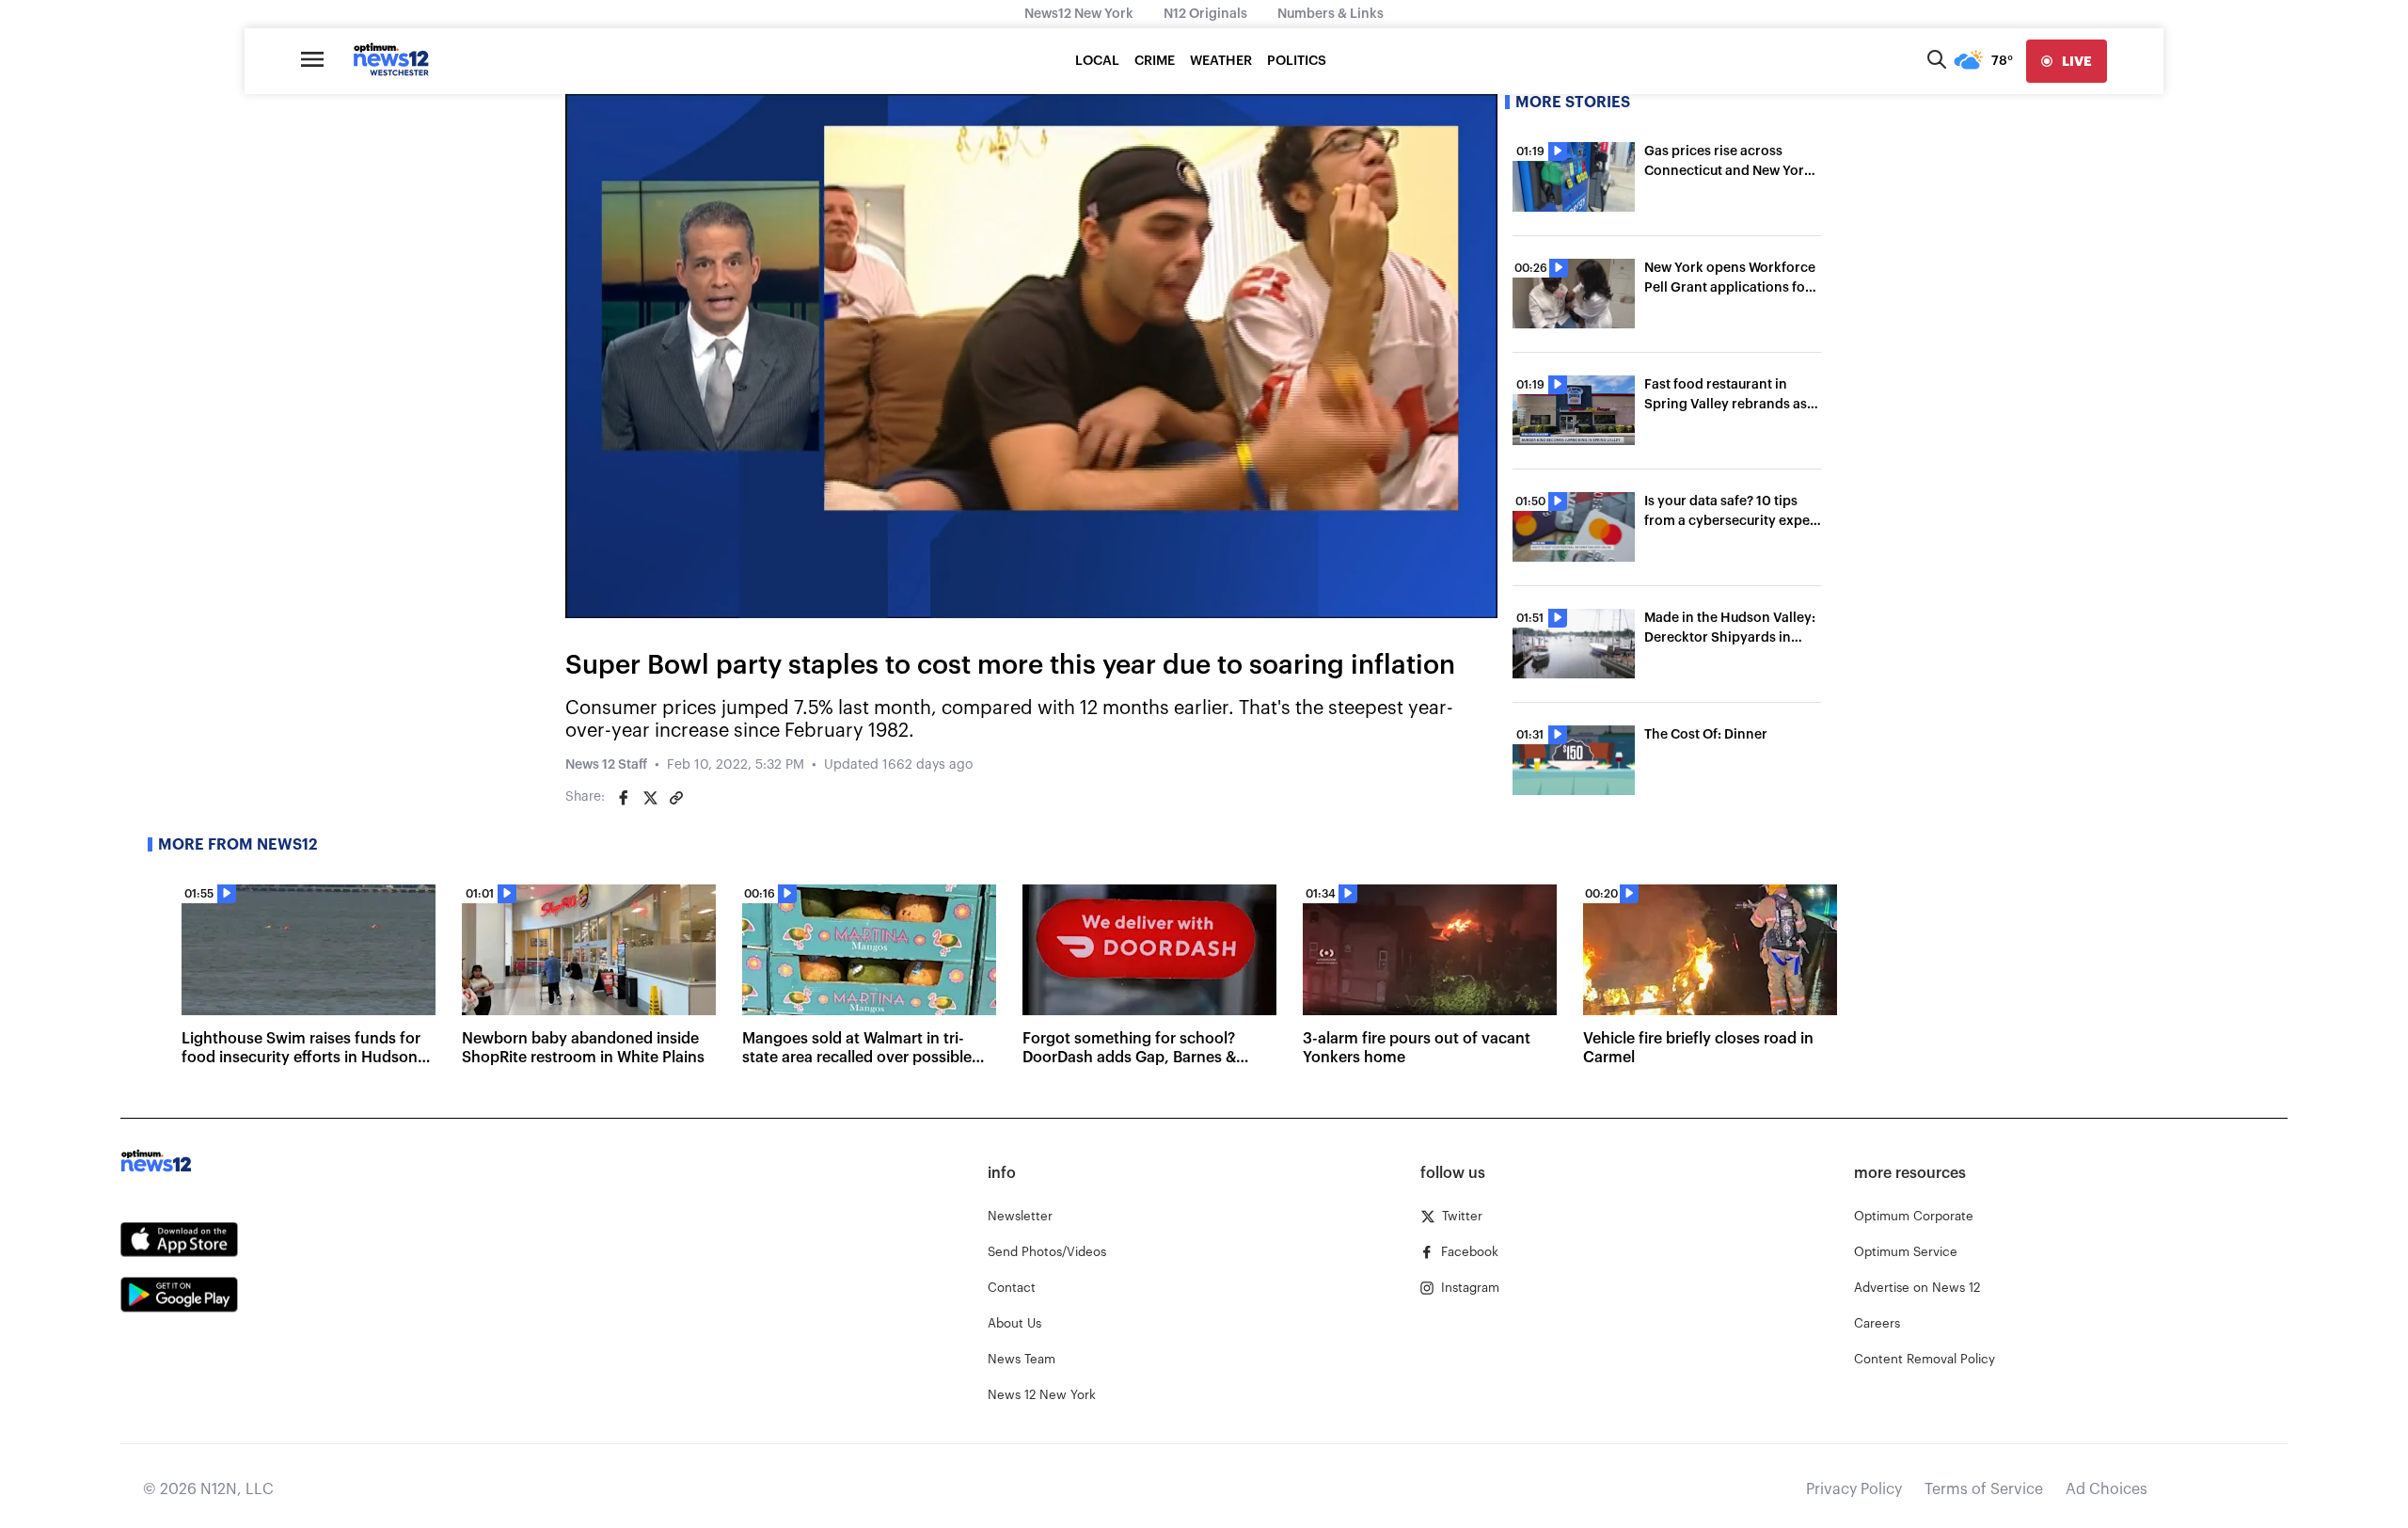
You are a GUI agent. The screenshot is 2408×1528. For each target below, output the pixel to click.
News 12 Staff (606, 765)
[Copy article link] (676, 798)
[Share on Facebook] (624, 798)
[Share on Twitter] (650, 798)
